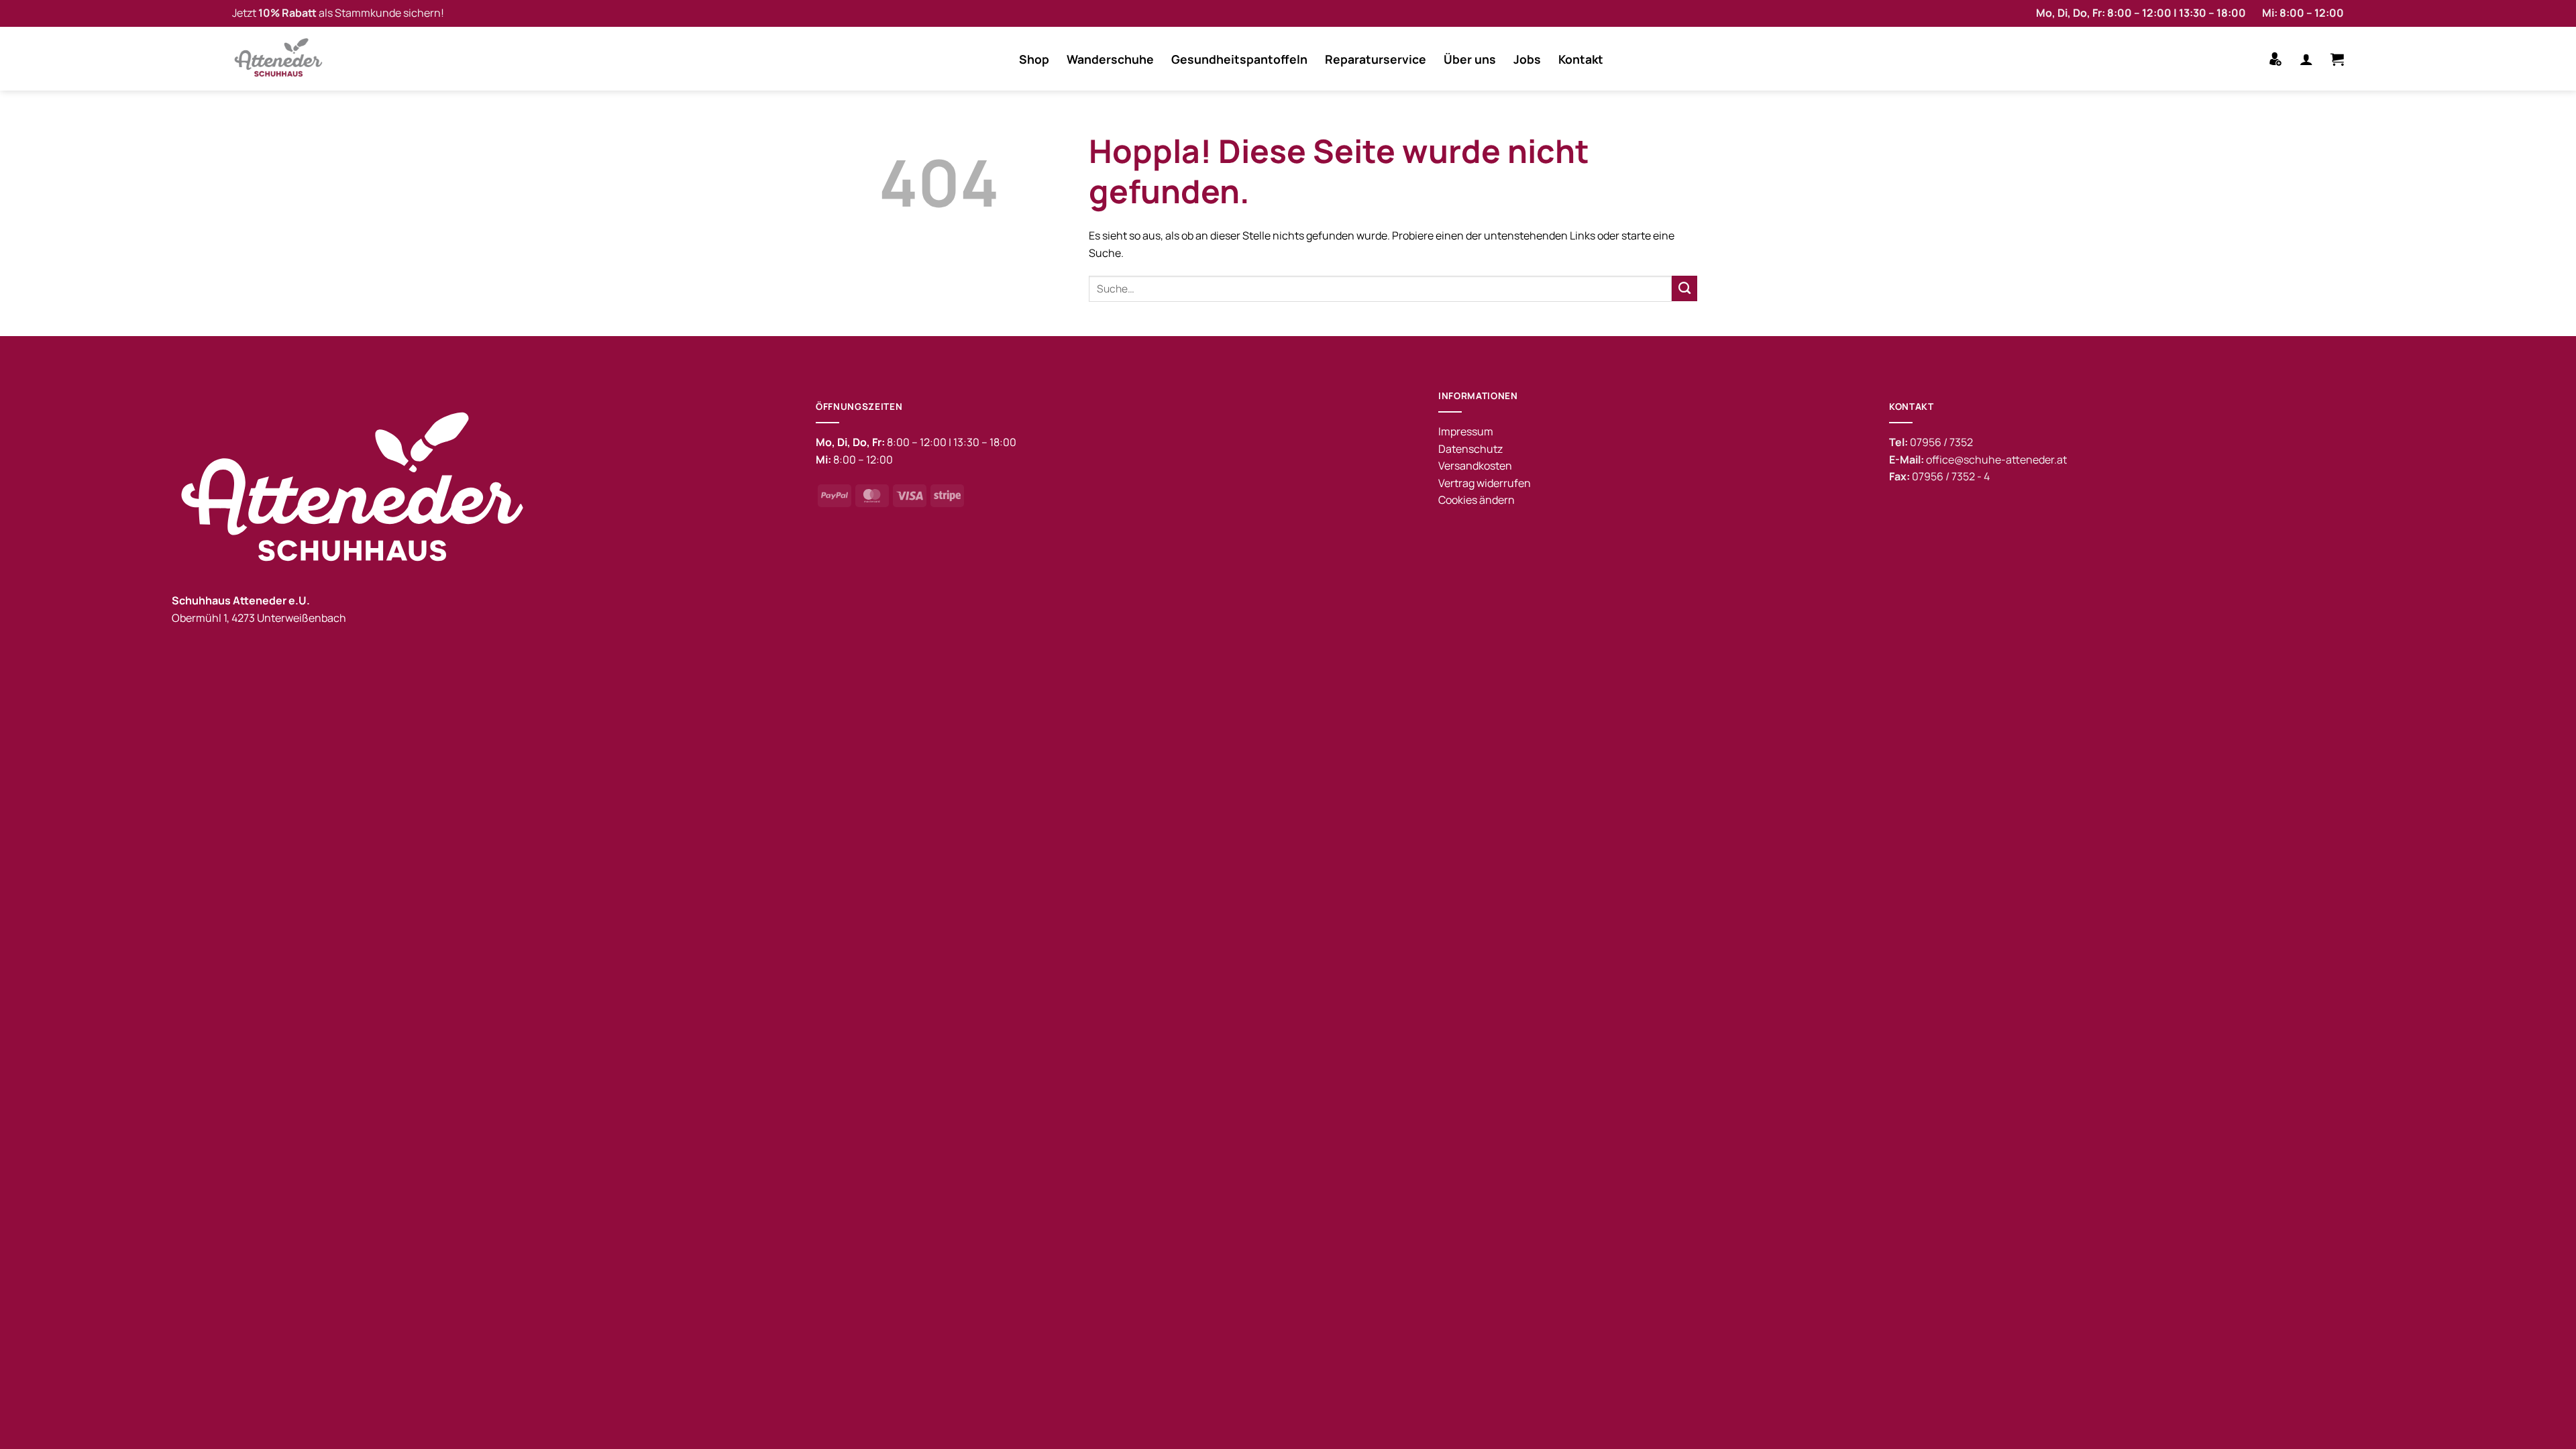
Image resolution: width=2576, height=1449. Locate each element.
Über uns (1470, 59)
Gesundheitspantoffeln (1239, 59)
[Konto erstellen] (2275, 59)
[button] (2306, 59)
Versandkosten (1475, 466)
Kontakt (1581, 59)
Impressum (1466, 431)
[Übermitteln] (1684, 288)
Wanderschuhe (1110, 59)
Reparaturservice (1376, 59)
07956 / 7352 (1941, 442)
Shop (1034, 59)
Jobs (1527, 59)
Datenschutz (1470, 449)
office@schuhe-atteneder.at (1996, 460)
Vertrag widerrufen (1485, 483)
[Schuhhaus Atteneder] (282, 59)
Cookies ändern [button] (1477, 500)
